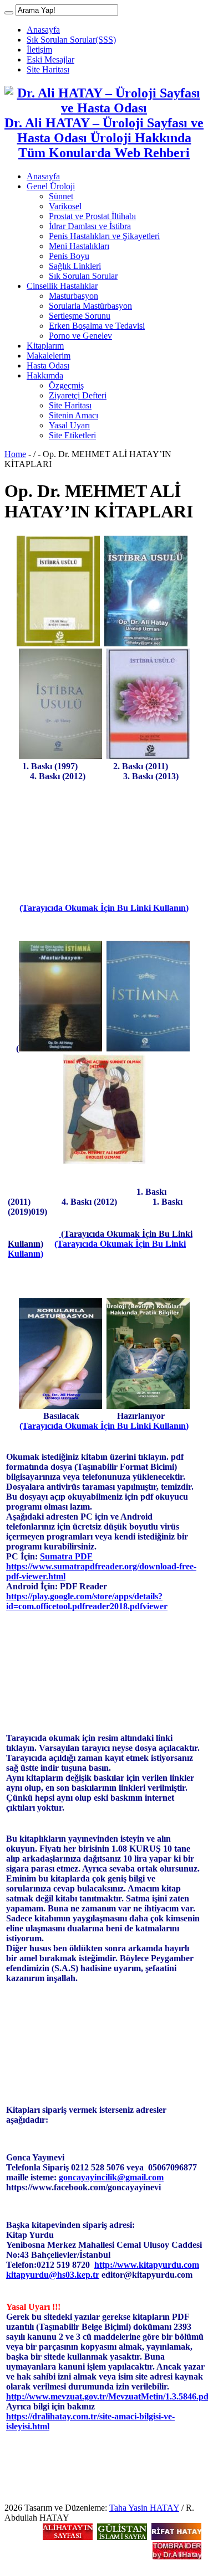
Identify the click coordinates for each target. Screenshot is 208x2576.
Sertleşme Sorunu (80, 316)
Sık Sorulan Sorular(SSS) (71, 40)
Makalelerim (49, 356)
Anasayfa (43, 30)
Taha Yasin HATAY (144, 2508)
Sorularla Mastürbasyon (90, 306)
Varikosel (65, 206)
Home (15, 454)
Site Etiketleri (72, 435)
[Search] (9, 13)
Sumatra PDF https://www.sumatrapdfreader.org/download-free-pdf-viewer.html (101, 1566)
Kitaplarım (45, 346)
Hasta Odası (48, 366)
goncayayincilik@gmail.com (111, 2177)
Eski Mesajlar (50, 59)
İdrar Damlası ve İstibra (90, 226)
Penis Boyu (69, 256)
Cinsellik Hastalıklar (62, 286)
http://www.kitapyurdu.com (147, 2265)
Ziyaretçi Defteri (78, 395)
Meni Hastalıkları (79, 246)
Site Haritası (48, 69)
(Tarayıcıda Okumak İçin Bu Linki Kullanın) (104, 908)
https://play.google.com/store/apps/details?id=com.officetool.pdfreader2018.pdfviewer (87, 1601)
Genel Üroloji (51, 186)
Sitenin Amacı (73, 415)
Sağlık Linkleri (75, 266)
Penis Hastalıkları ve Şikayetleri (104, 236)
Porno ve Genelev (80, 336)
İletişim (39, 50)
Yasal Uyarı (69, 425)
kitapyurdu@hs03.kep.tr (53, 2275)
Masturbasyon (73, 296)
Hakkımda (45, 375)
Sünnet (61, 196)
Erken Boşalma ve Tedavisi (97, 326)
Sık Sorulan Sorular (83, 276)
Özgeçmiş (66, 385)
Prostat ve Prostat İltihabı (92, 216)
